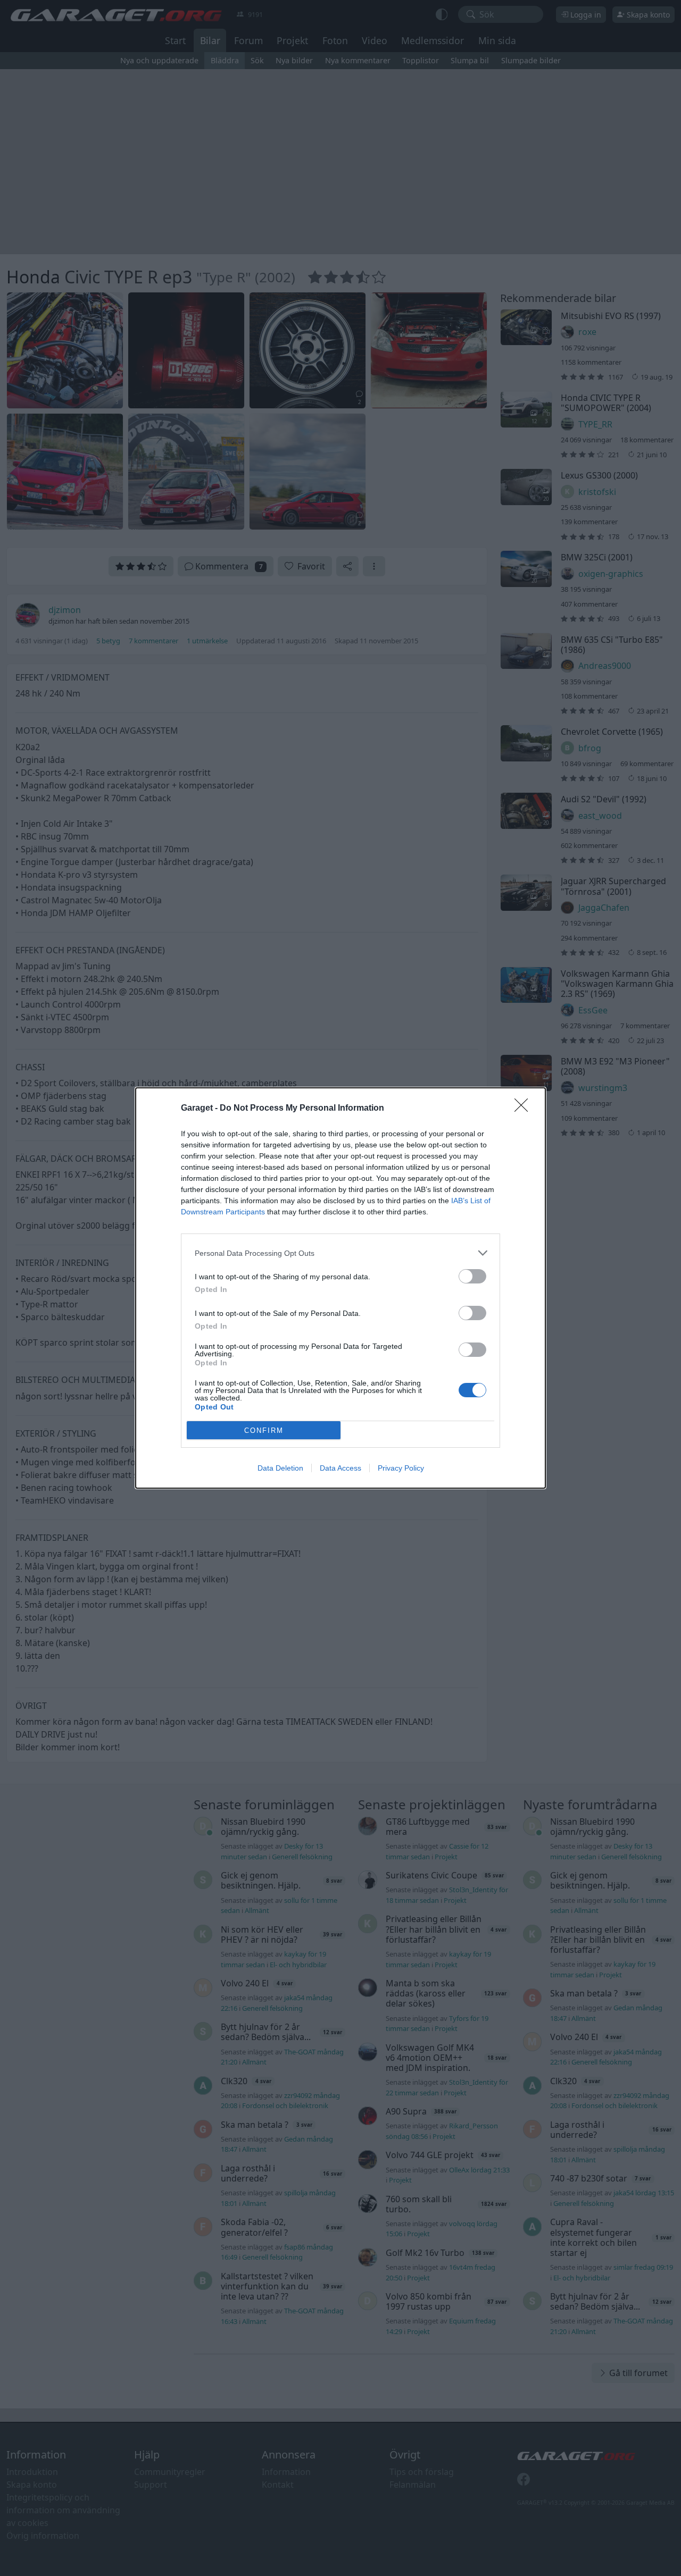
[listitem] (340, 1253)
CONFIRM (264, 1430)
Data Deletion (280, 1468)
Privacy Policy (401, 1468)
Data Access (340, 1468)
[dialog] (340, 1288)
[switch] (472, 1276)
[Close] (525, 1109)
